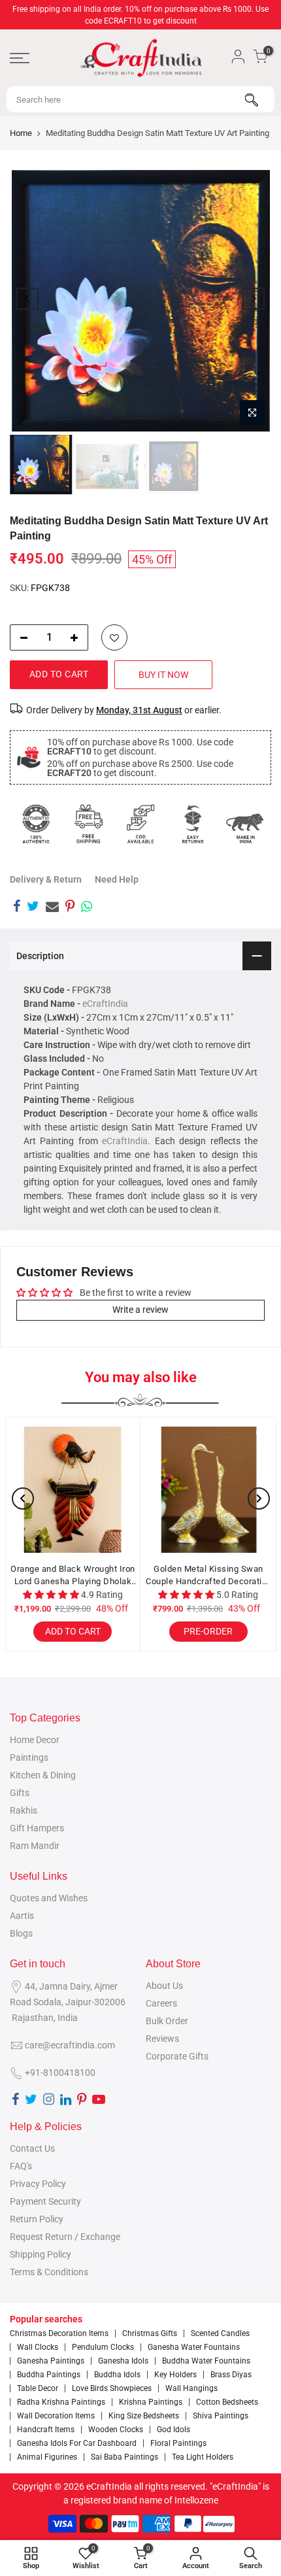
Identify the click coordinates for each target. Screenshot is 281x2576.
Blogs (21, 1933)
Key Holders (175, 2375)
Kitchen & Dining (43, 1775)
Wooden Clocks (116, 2430)
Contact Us (32, 2148)
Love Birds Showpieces (112, 2388)
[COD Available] (140, 824)
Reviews (162, 2039)
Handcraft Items (46, 2430)
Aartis (22, 1916)
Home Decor (35, 1740)
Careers (161, 2003)
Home (21, 133)
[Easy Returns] (193, 824)
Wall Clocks (38, 2347)
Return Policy (37, 2219)
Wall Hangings (191, 2388)
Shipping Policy (41, 2254)
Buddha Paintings (49, 2375)
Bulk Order (167, 2021)
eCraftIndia (105, 1004)
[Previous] (27, 299)
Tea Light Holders (203, 2457)
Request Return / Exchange (65, 2237)
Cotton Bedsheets (227, 2402)
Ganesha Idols (123, 2361)
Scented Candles (220, 2333)
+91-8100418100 (60, 2073)
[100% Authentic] (36, 824)
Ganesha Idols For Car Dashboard (77, 2443)
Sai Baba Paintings (124, 2457)
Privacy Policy (38, 2184)
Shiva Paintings (221, 2416)
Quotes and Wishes (49, 1898)
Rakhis (24, 1810)
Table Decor (38, 2388)
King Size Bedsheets (144, 2416)
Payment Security (45, 2201)
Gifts (20, 1793)
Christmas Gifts (150, 2333)
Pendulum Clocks (103, 2347)
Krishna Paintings (151, 2402)
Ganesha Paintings (51, 2361)
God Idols (174, 2430)
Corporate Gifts (177, 2056)
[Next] (254, 299)
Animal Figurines (47, 2457)
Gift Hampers (37, 1828)
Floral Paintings (178, 2443)
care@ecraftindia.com (70, 2045)
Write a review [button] (140, 1310)
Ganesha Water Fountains (194, 2347)
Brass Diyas (231, 2375)
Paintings (29, 1757)
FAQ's (21, 2166)
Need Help (117, 879)
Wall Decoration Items (56, 2416)
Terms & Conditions (49, 2272)
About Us (164, 1986)
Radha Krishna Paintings (61, 2402)
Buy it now (163, 675)
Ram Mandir (35, 1846)
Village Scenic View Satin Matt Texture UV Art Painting (181, 1575)
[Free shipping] (88, 824)
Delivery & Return (46, 879)
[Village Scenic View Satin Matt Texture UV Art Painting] (181, 1490)
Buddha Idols (117, 2375)
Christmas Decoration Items (59, 2333)
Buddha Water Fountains (206, 2361)
